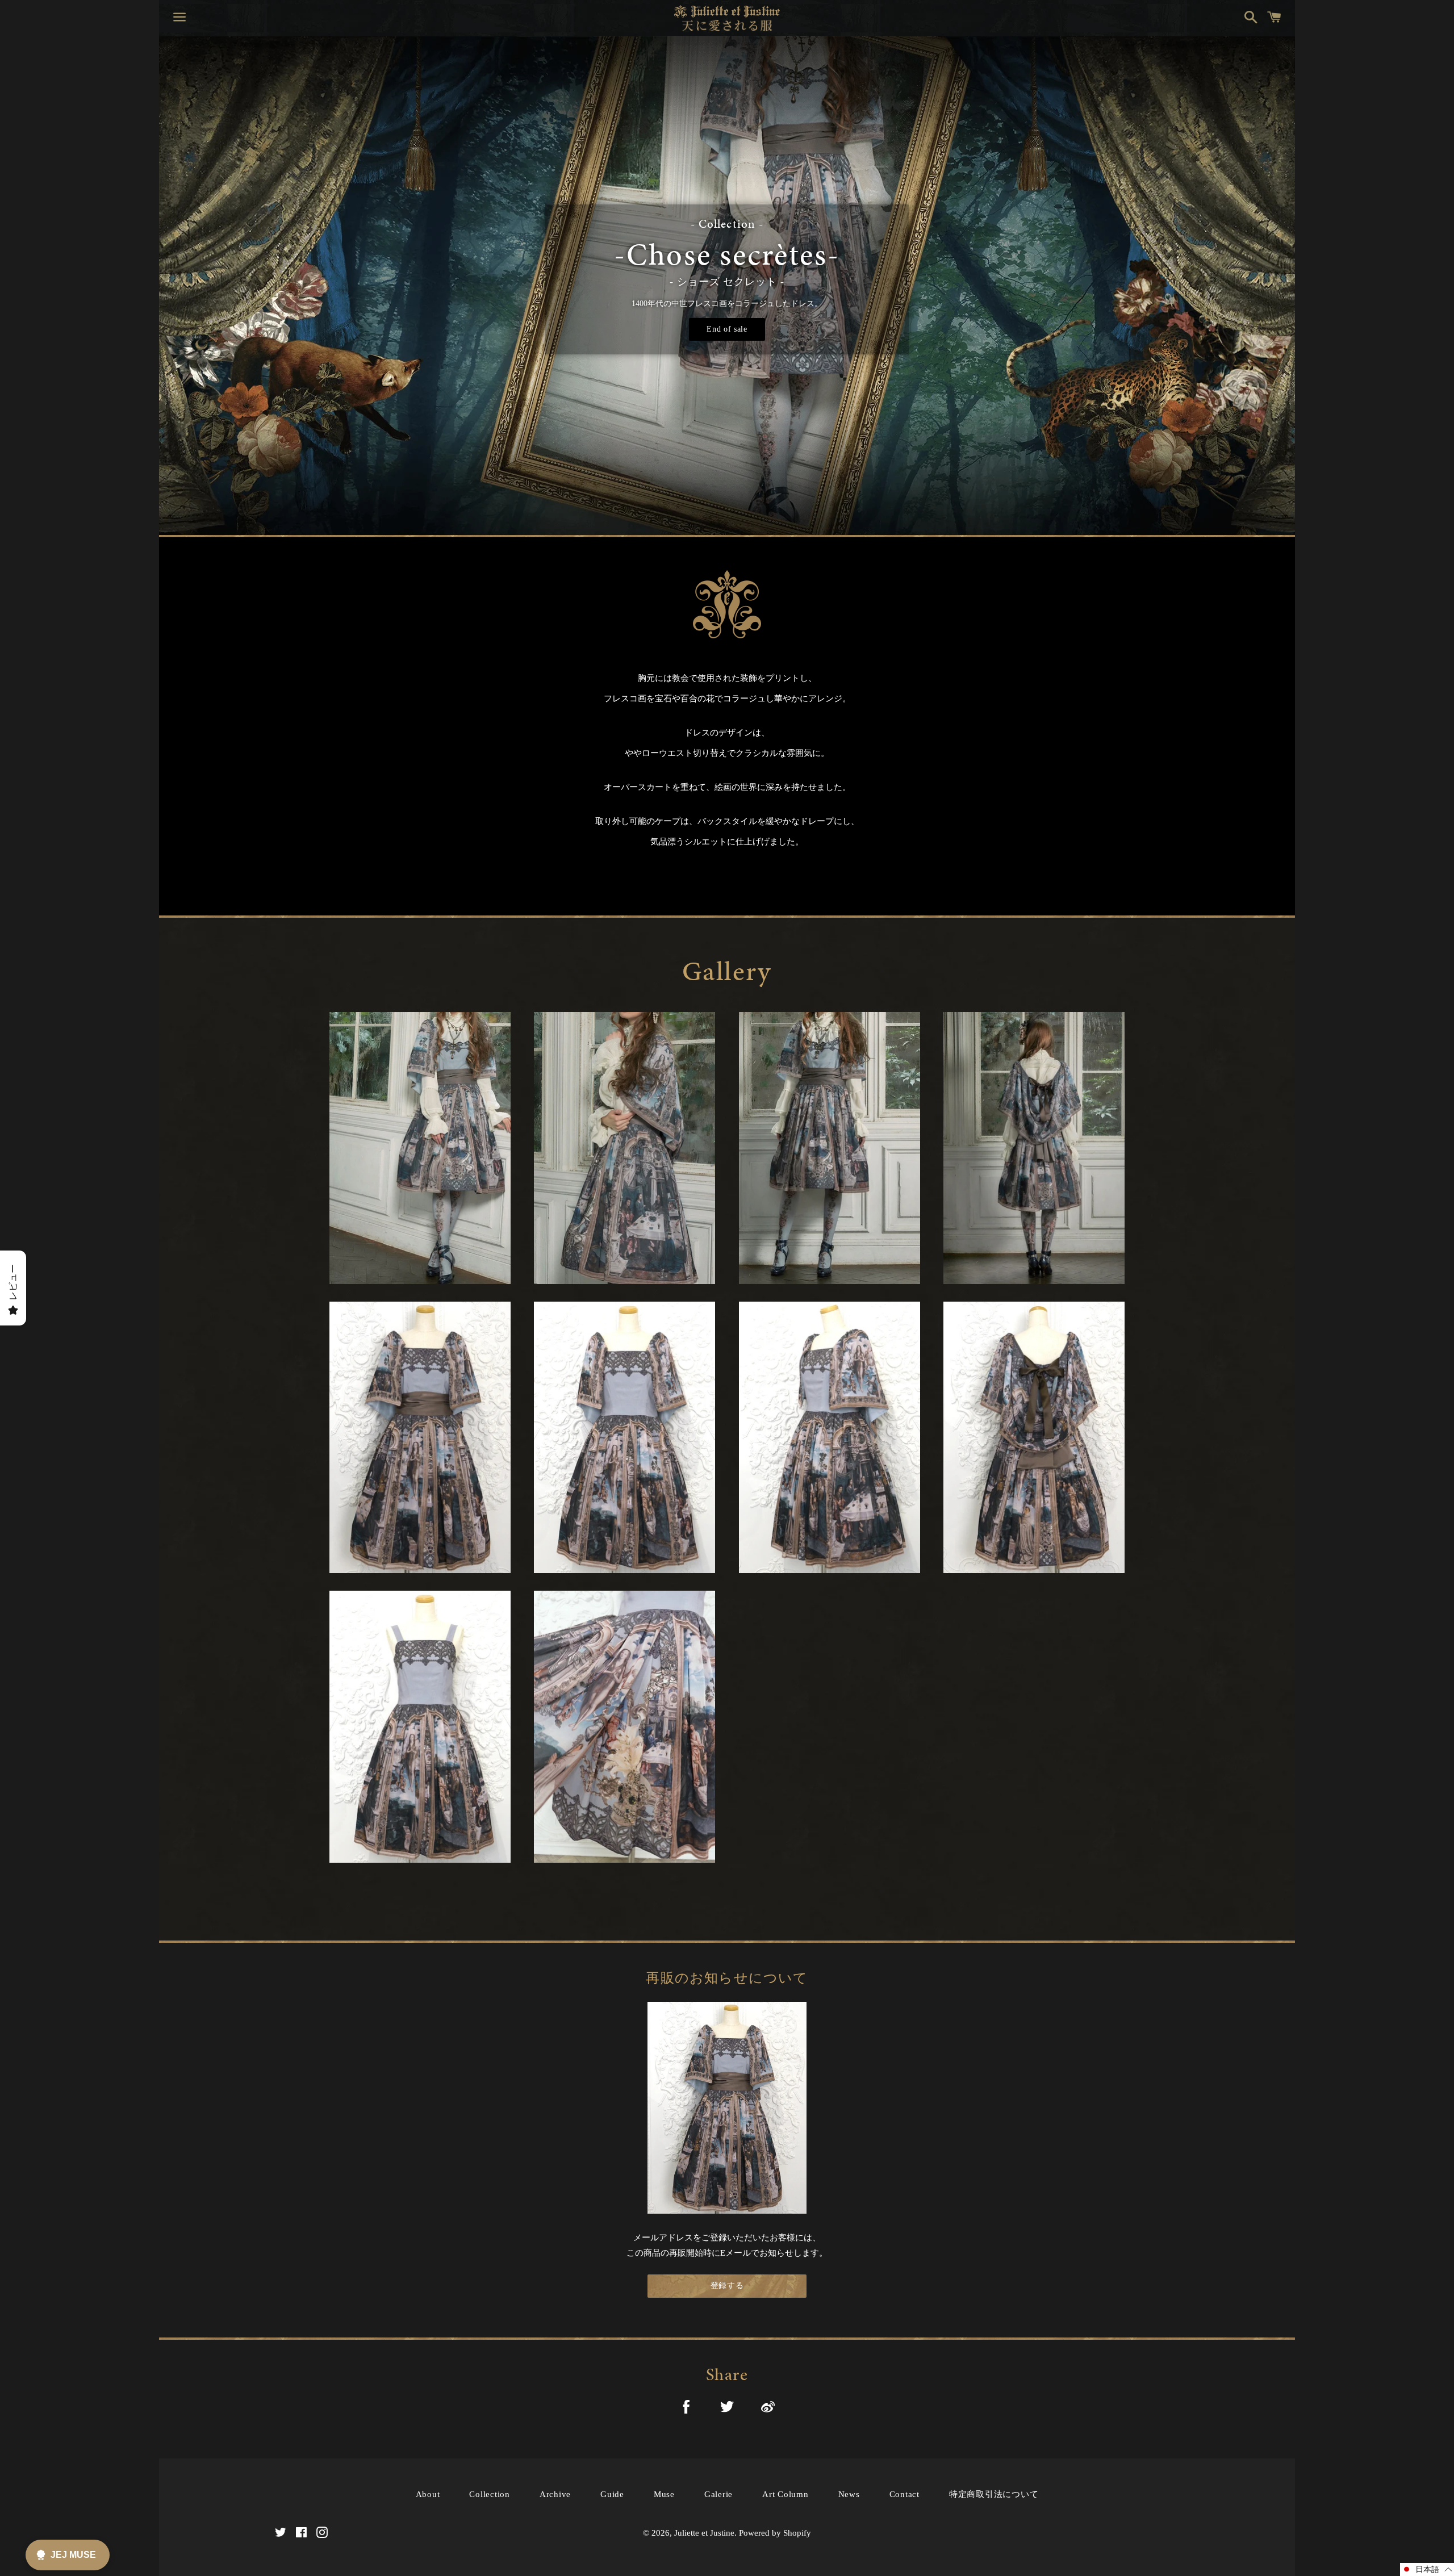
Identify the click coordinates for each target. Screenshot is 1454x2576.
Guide (612, 2494)
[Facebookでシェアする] (686, 2409)
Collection (490, 2494)
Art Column (786, 2494)
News (849, 2494)
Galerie (718, 2494)
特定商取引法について (994, 2494)
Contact (904, 2494)
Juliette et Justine (704, 2533)
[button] (1427, 2569)
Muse (664, 2494)
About (428, 2494)
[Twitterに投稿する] (727, 2409)
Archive (555, 2494)
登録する (727, 2286)
